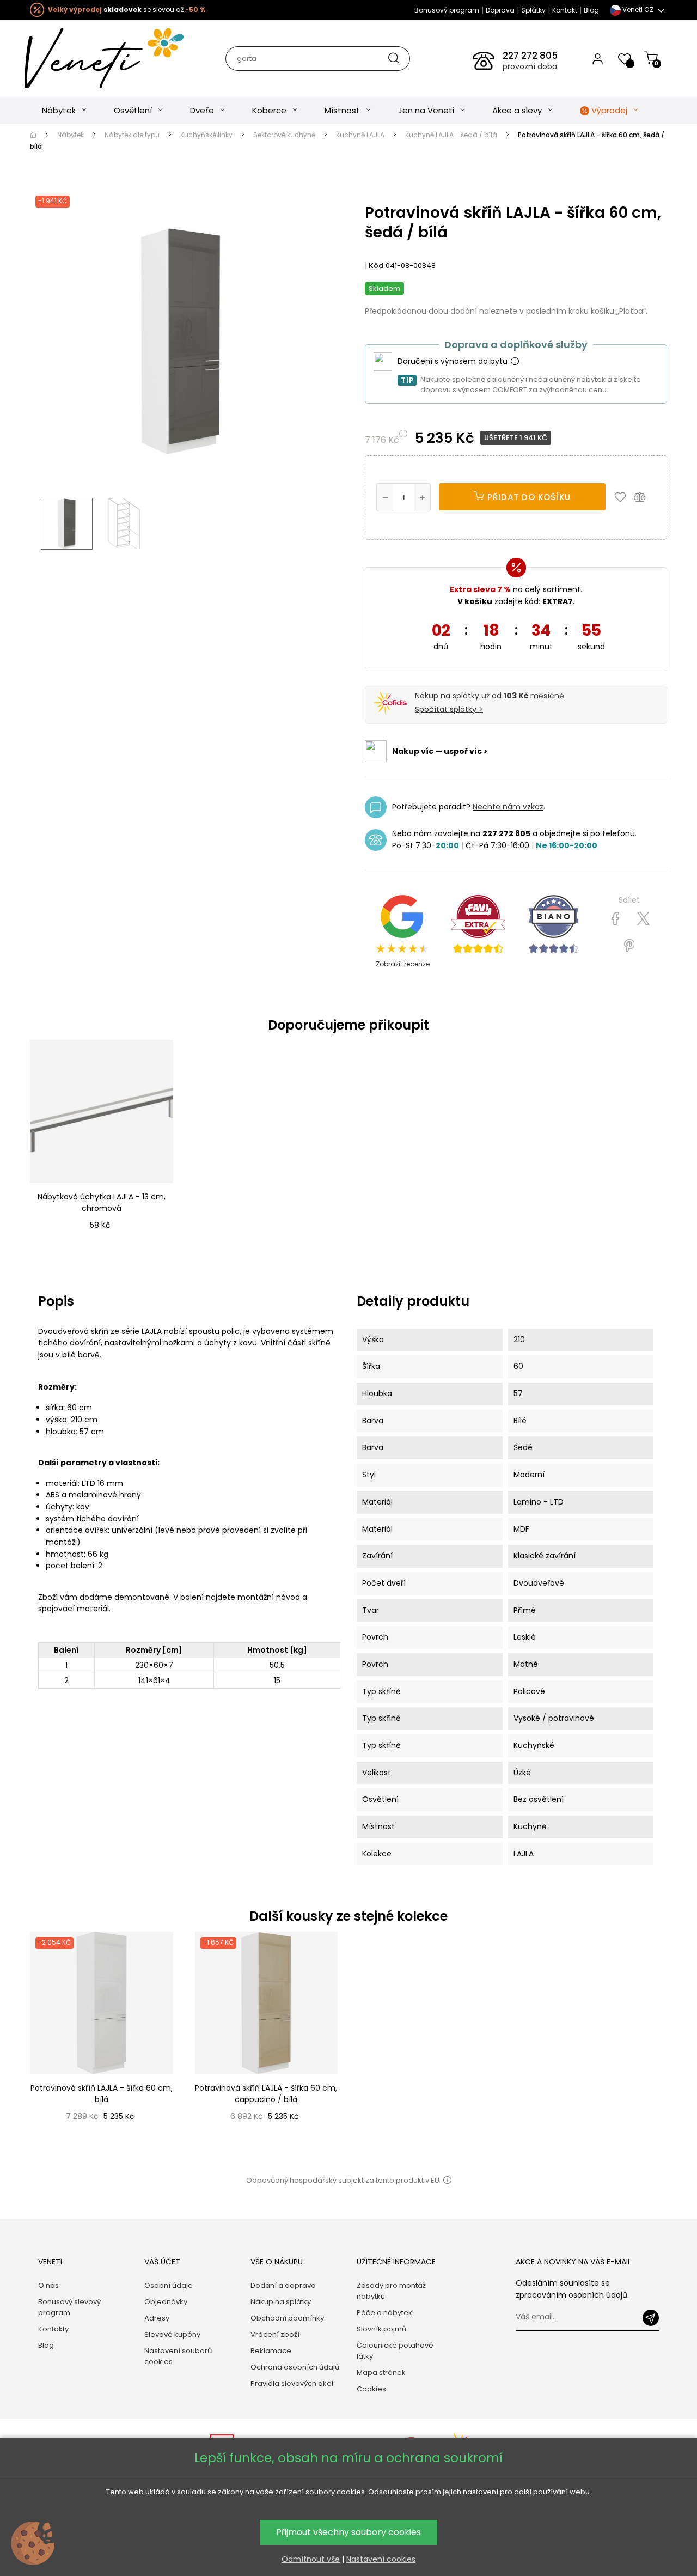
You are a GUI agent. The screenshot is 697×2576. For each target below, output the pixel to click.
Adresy (157, 2318)
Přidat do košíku (528, 497)
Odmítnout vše (311, 2559)
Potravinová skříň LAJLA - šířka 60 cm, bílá (102, 2094)
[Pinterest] (629, 946)
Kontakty (53, 2329)
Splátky (533, 10)
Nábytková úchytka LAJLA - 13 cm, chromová (102, 1202)
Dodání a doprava (283, 2285)
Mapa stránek (381, 2373)
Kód (376, 266)
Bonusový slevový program (69, 2307)
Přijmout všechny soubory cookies (348, 2532)
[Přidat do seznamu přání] (623, 497)
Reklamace (271, 2351)
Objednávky (166, 2302)
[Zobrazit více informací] (515, 362)
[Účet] (598, 58)
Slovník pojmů (381, 2329)
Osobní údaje (169, 2285)
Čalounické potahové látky (395, 2351)
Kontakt (565, 10)
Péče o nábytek (384, 2313)
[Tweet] (643, 919)
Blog (591, 10)
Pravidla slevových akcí (292, 2383)
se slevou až (127, 10)
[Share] (616, 919)
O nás (48, 2285)
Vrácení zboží (275, 2334)
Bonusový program (447, 10)
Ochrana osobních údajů (295, 2367)
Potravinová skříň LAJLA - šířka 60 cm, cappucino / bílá (266, 2094)
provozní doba (530, 66)
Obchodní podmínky (287, 2318)
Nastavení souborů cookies (178, 2356)
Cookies (371, 2389)
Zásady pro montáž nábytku (391, 2291)
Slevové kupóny (172, 2334)
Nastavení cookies (381, 2559)
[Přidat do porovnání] (645, 497)
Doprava (500, 10)
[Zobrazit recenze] (478, 924)
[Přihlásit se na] (651, 2318)
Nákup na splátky (281, 2302)
